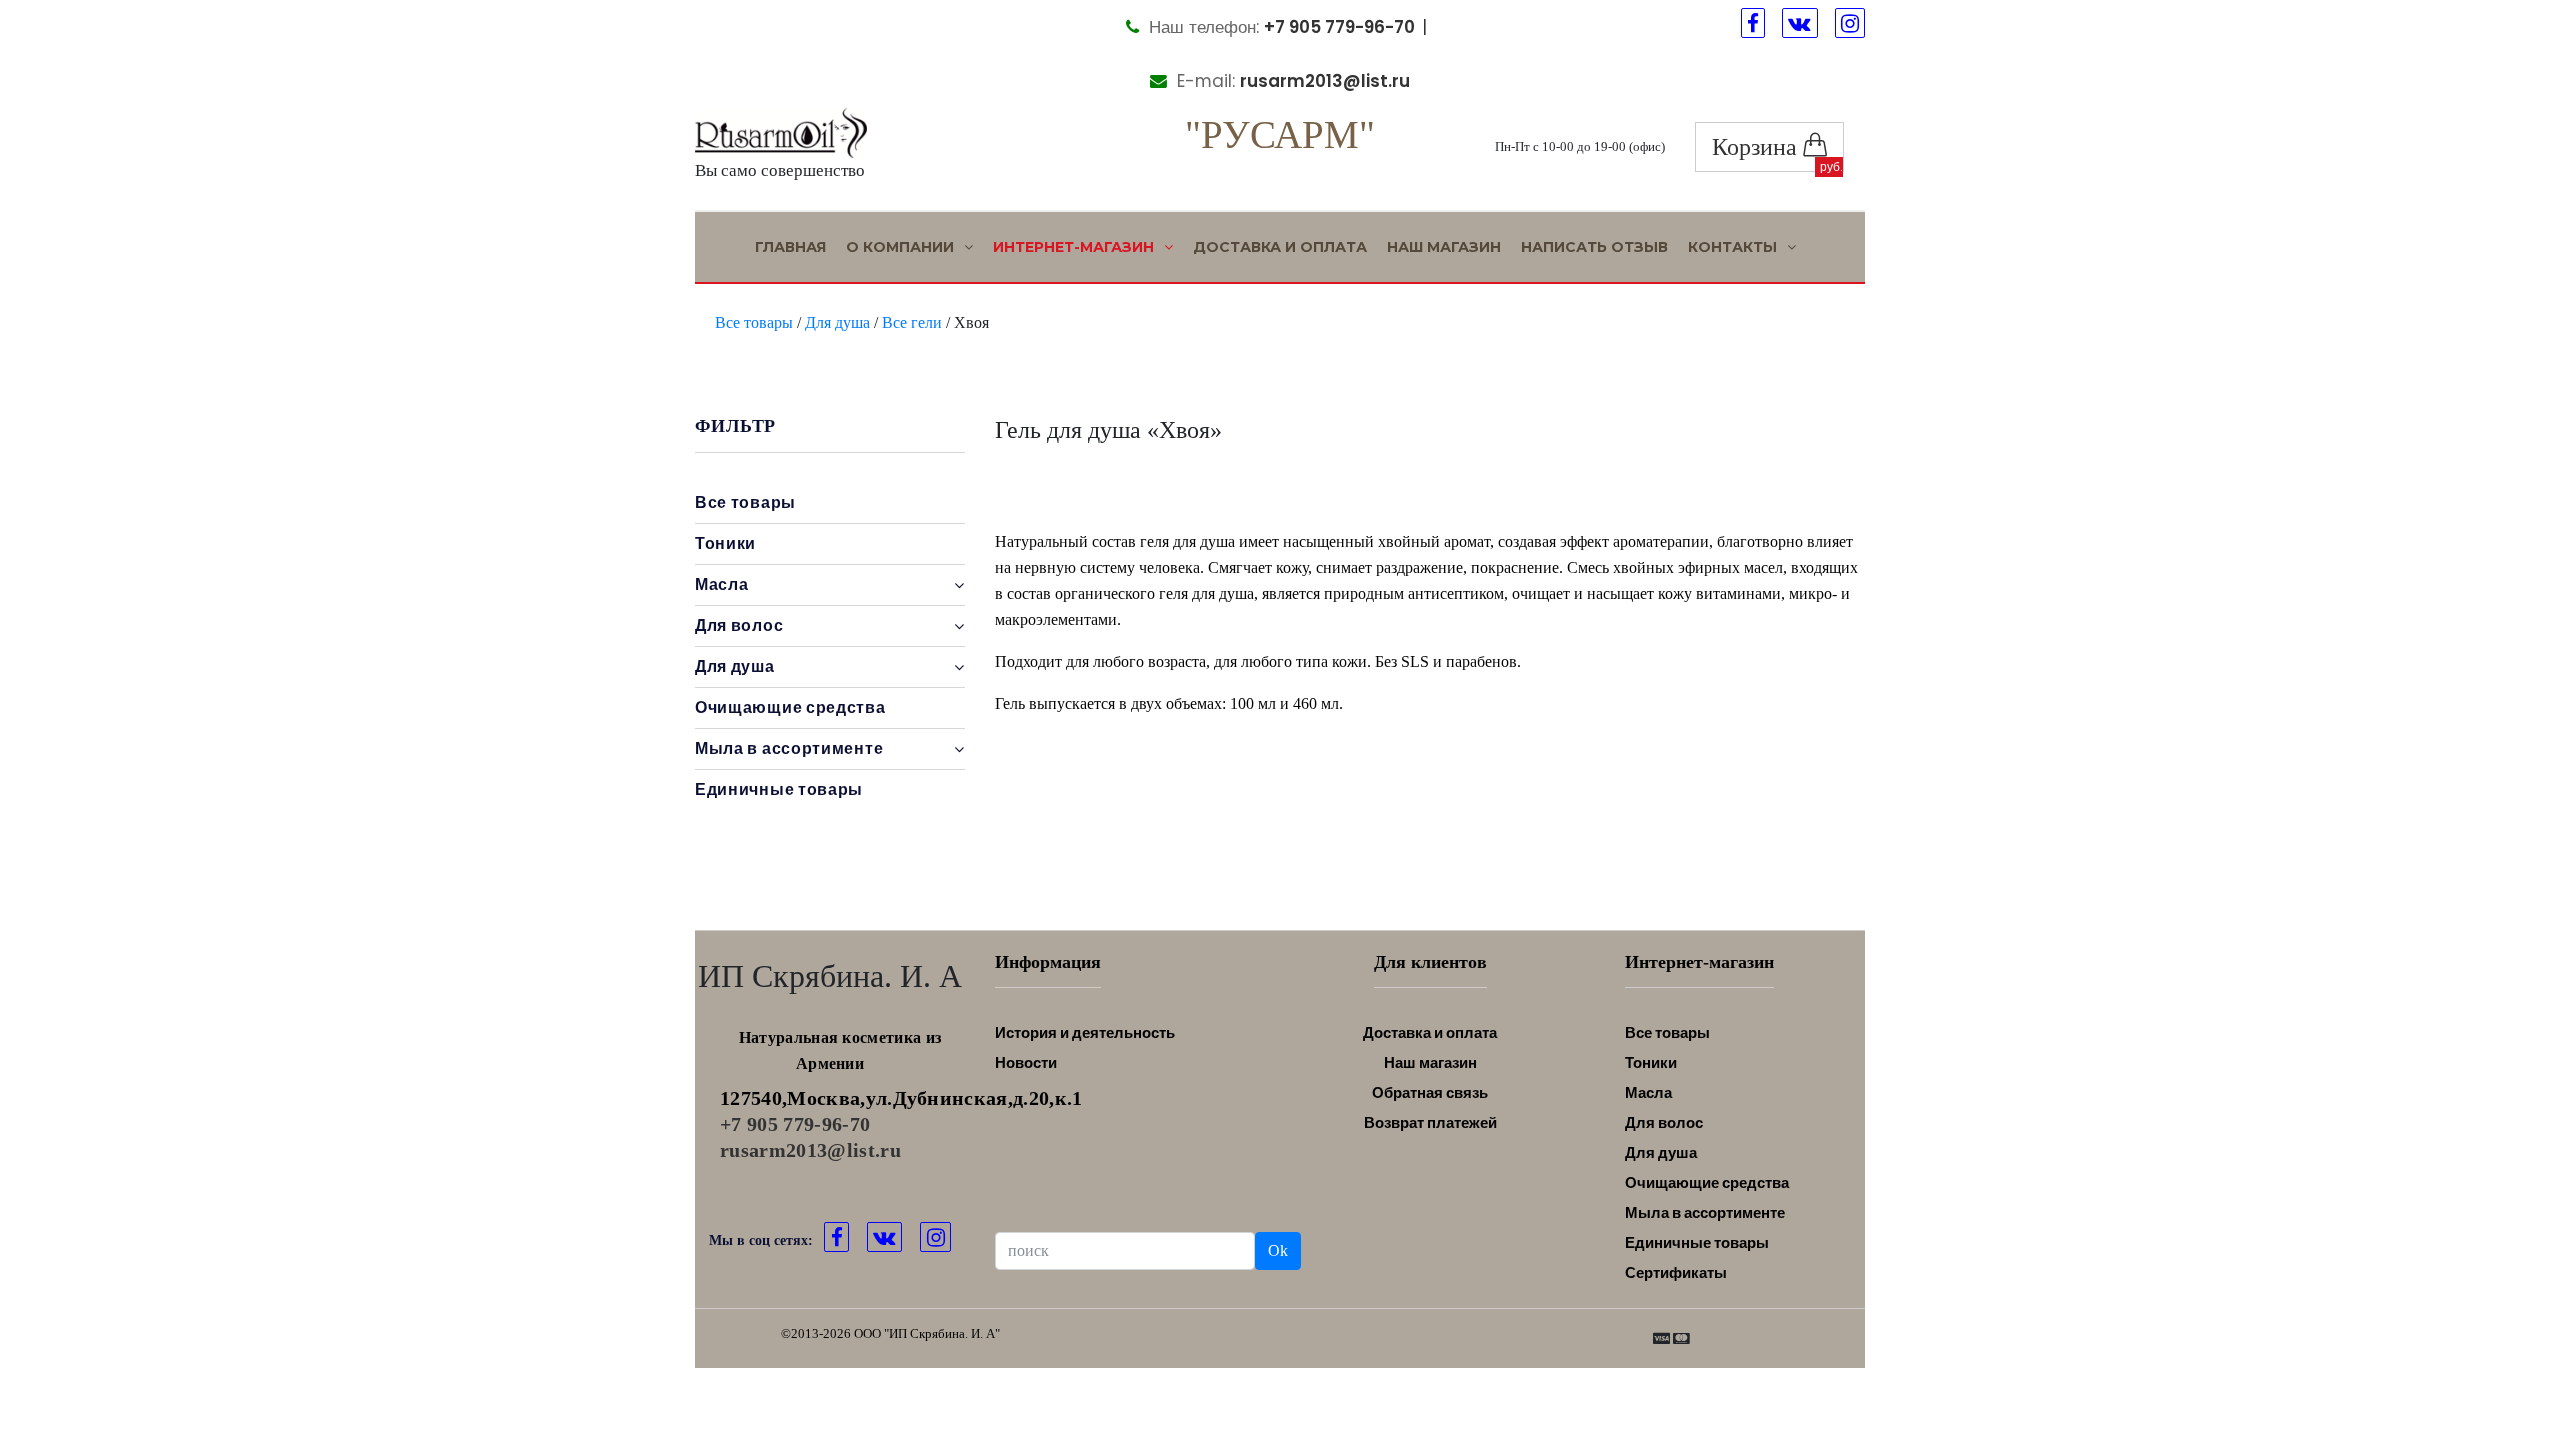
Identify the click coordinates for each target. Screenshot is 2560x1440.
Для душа (837, 322)
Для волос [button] (739, 625)
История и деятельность (1085, 1032)
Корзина (1757, 147)
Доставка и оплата (1280, 247)
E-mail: (1291, 81)
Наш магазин (1444, 247)
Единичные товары (779, 789)
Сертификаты (1676, 1272)
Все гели (912, 322)
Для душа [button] (735, 666)
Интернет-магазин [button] (1075, 247)
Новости (1026, 1062)
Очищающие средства (790, 707)
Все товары (754, 322)
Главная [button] (790, 247)
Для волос (1664, 1122)
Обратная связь (1430, 1092)
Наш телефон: (1279, 27)
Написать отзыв (1594, 247)
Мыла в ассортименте (1705, 1212)
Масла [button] (722, 584)
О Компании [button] (902, 247)
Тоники (725, 543)
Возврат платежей (1430, 1122)
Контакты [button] (1734, 247)
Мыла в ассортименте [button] (789, 748)
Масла (1648, 1092)
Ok (1278, 1250)
